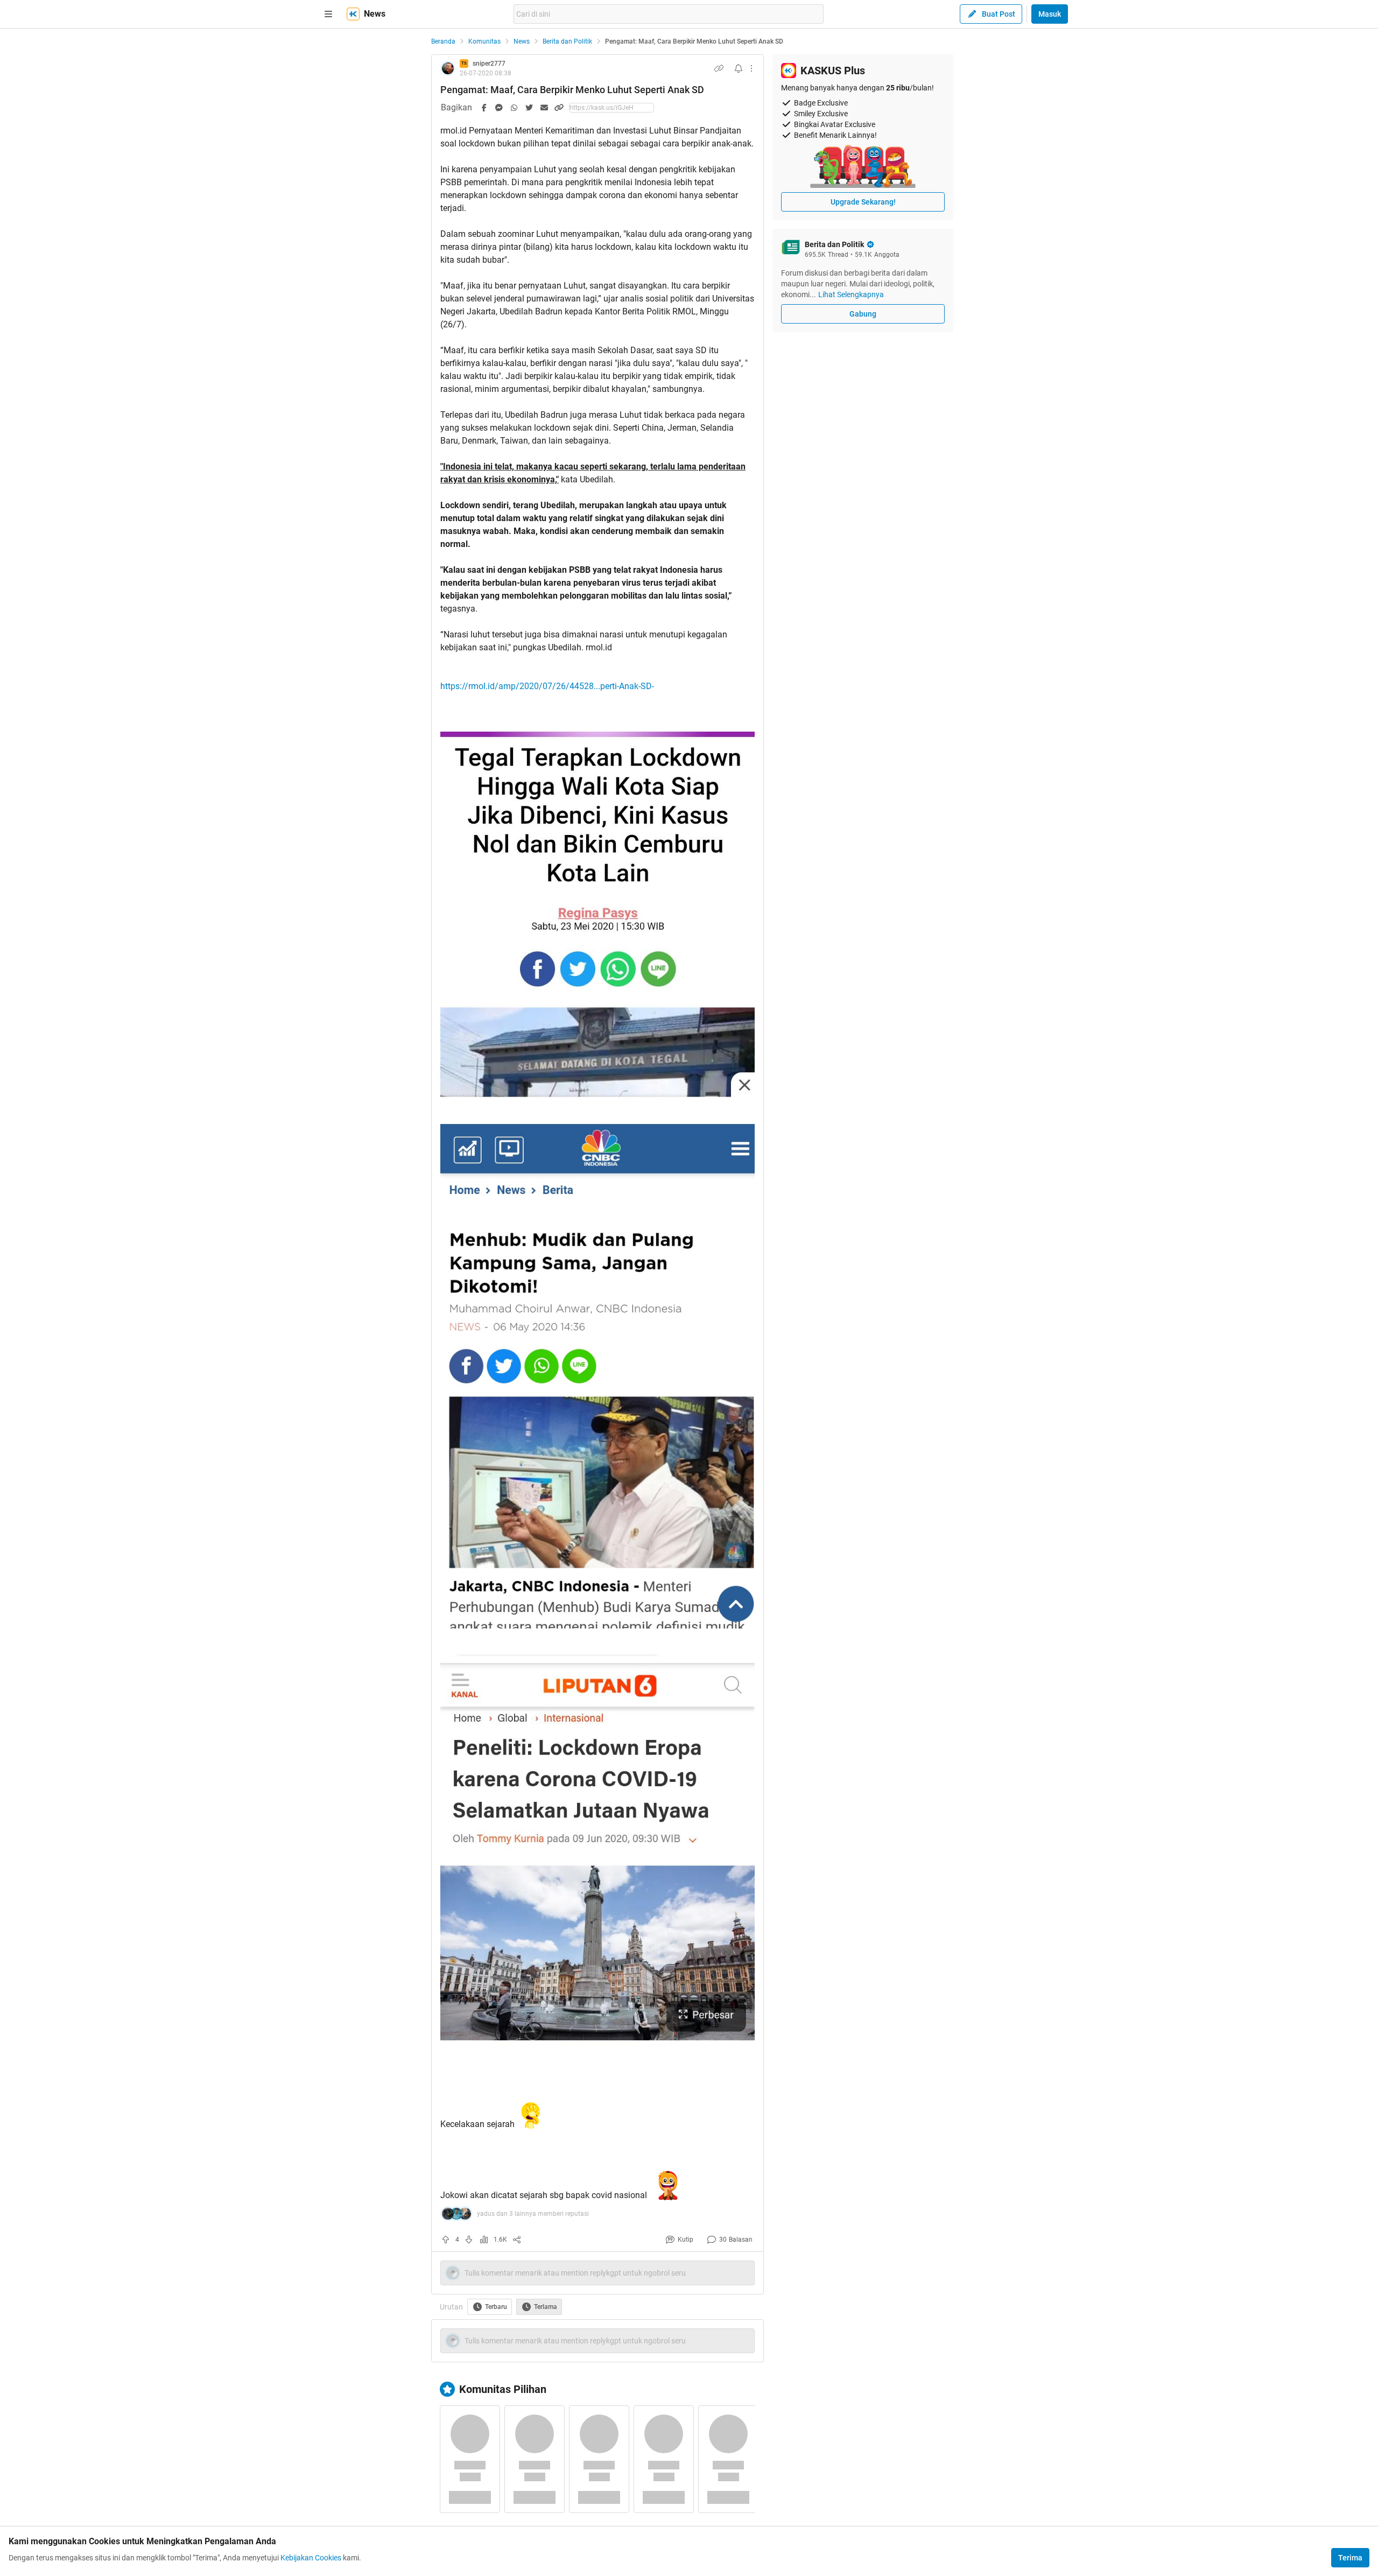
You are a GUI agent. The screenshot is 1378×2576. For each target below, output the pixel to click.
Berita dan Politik (567, 41)
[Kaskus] (353, 14)
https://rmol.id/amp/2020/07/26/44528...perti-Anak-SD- (547, 686)
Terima (1350, 2558)
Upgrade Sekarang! (863, 202)
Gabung (863, 314)
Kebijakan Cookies (311, 2558)
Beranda (443, 41)
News (522, 41)
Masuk (1050, 14)
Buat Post (999, 14)
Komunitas (484, 41)
